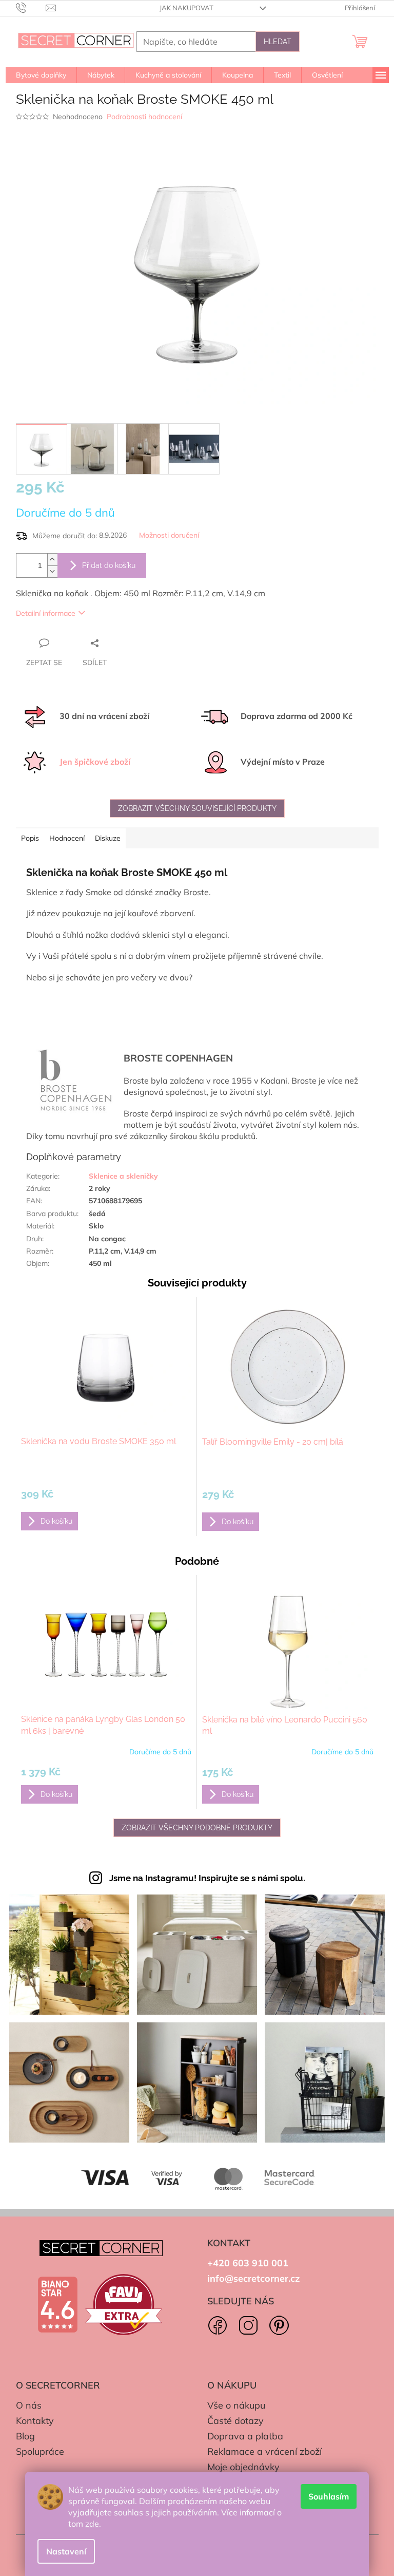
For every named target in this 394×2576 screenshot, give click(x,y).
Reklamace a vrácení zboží (264, 2451)
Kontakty (35, 2421)
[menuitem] (41, 75)
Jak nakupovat (186, 8)
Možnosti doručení (169, 535)
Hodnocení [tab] (67, 838)
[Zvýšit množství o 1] (52, 560)
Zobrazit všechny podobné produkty (197, 1828)
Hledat (278, 42)
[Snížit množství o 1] (52, 571)
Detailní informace (46, 613)
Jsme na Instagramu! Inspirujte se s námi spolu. (207, 1878)
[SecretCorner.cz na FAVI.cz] (124, 2305)
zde (92, 2524)
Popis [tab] (30, 838)
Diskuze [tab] (108, 838)
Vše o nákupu (236, 2405)
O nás (29, 2405)
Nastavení (66, 2551)
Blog (25, 2436)
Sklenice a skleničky (123, 1176)
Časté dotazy (235, 2421)
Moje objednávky (243, 2467)
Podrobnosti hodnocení (144, 117)
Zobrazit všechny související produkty (197, 808)
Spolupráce (40, 2451)
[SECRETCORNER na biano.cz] (57, 2305)
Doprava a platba (245, 2436)
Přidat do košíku (109, 565)
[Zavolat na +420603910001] (31, 7)
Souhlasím (329, 2496)
